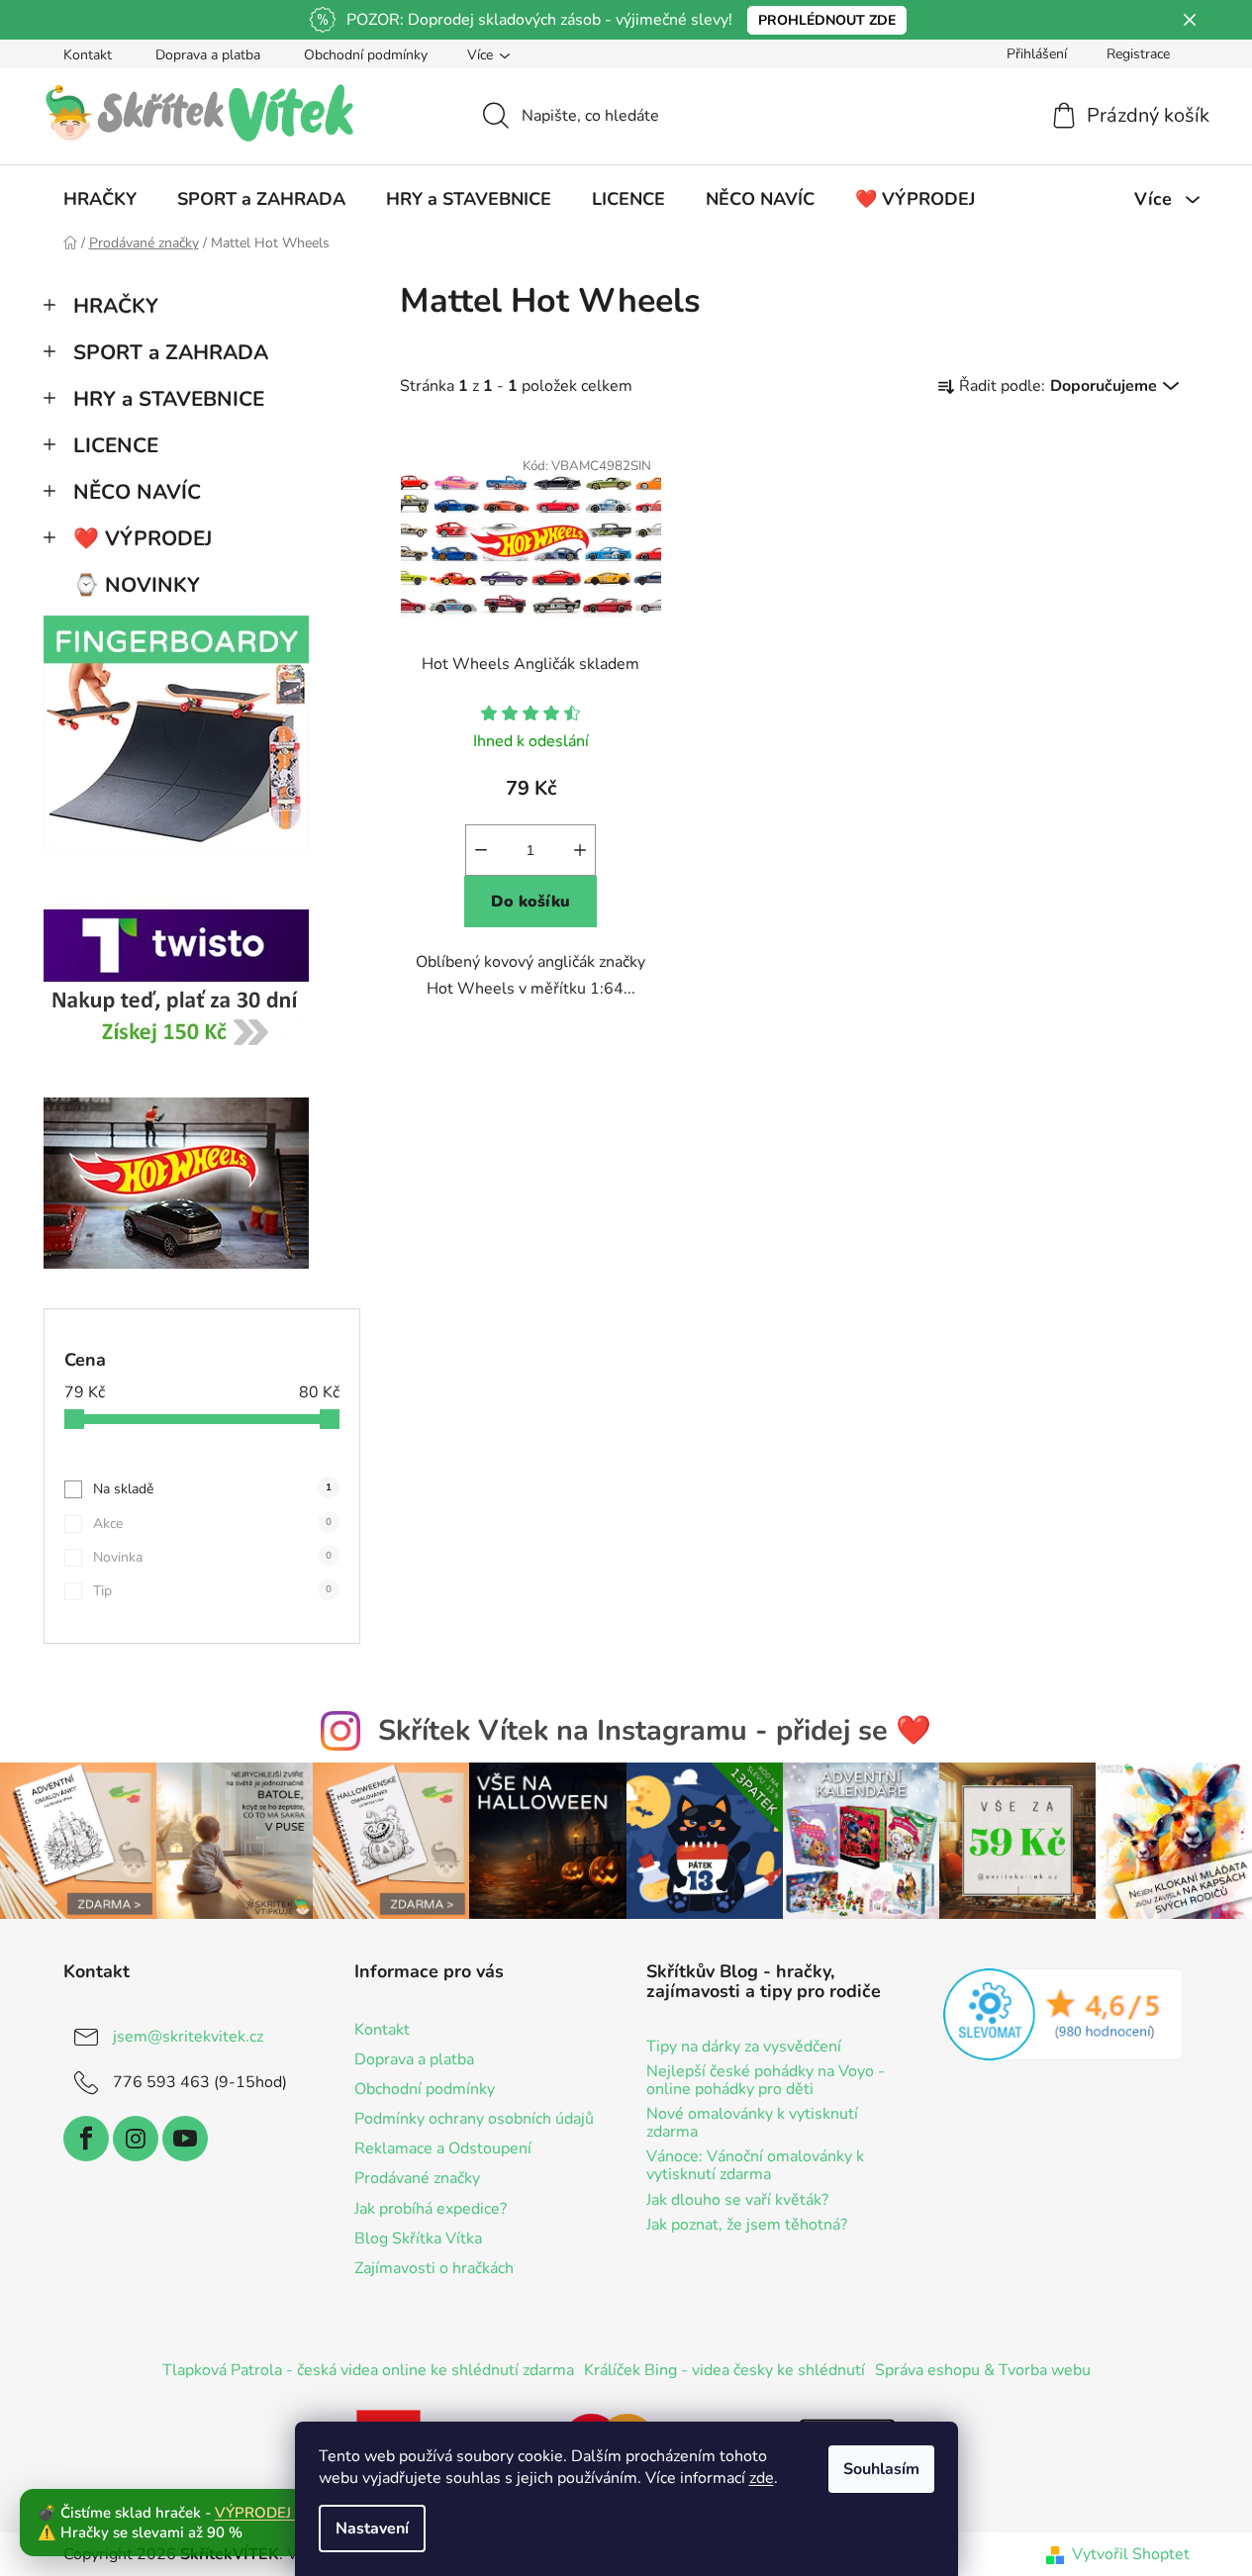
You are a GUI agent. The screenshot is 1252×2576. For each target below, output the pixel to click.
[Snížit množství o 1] (481, 850)
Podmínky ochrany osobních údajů (474, 2119)
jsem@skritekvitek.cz (188, 2037)
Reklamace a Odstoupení (443, 2148)
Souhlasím (881, 2469)
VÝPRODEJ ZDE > (276, 2513)
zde (762, 2478)
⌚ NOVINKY (137, 585)
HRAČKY (116, 306)
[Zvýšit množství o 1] (580, 850)
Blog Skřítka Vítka (418, 2239)
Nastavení (372, 2528)
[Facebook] (86, 2139)
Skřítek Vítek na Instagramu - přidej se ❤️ (655, 1730)
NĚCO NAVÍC (137, 492)
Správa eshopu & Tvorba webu (983, 2370)
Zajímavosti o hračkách (434, 2268)
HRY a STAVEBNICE (169, 399)
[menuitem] (100, 199)
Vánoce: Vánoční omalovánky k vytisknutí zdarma (755, 2166)
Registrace (1138, 54)
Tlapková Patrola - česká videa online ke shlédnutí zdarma (368, 2370)
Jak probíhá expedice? (431, 2209)
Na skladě (212, 1489)
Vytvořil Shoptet (1131, 2554)
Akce (212, 1524)
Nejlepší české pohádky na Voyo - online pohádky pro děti (766, 2081)
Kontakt (88, 55)
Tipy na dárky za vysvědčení (744, 2048)
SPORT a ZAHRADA (171, 352)
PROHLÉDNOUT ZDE (827, 20)
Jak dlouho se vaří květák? (737, 2201)
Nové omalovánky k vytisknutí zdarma (752, 2123)
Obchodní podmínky (366, 55)
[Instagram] (136, 2139)
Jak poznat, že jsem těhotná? (747, 2226)
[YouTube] (185, 2139)
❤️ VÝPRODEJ (143, 538)
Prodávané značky (417, 2178)
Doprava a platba (208, 55)
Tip (212, 1591)
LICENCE (116, 445)
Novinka (212, 1557)
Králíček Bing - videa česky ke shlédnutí (724, 2370)
